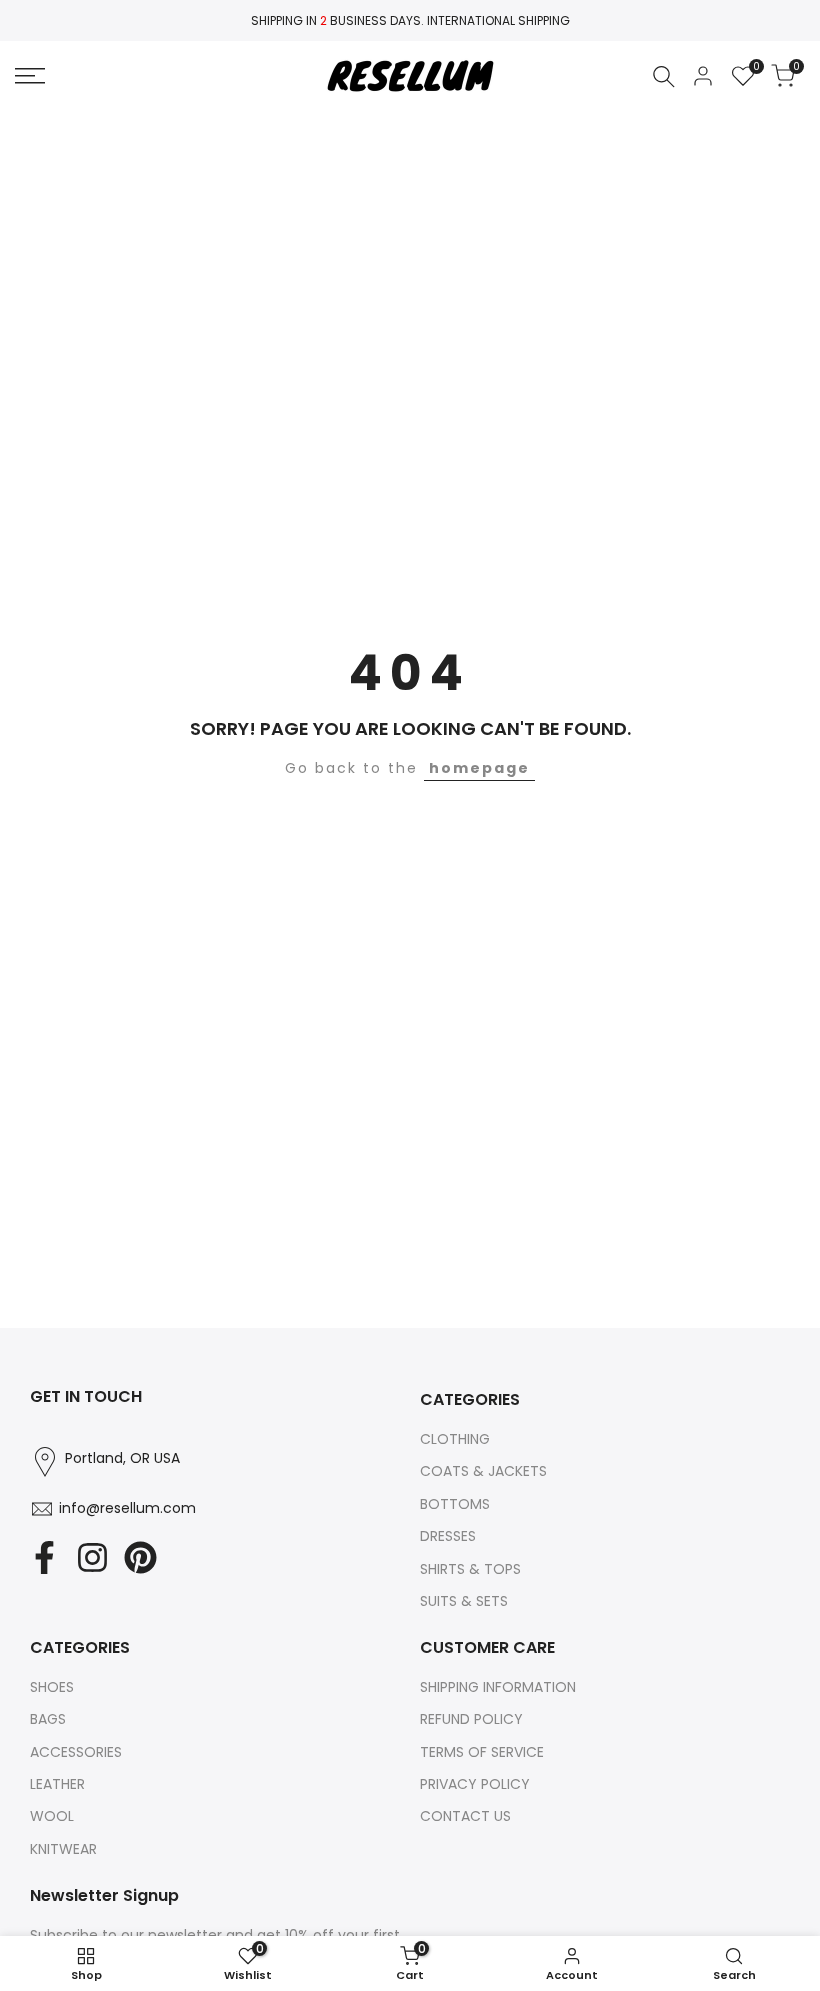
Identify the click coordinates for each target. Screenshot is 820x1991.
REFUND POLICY (471, 1719)
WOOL (52, 1816)
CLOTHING (455, 1439)
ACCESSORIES (76, 1752)
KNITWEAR (63, 1849)
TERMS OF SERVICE (482, 1752)
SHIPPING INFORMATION (498, 1687)
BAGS (48, 1719)
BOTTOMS (455, 1504)
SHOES (52, 1687)
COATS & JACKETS (483, 1471)
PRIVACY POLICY (475, 1784)
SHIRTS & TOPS (470, 1569)
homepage (479, 768)
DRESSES (448, 1536)
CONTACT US (465, 1816)
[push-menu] (30, 76)
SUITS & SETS (464, 1601)
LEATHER (57, 1784)
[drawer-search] (664, 76)
